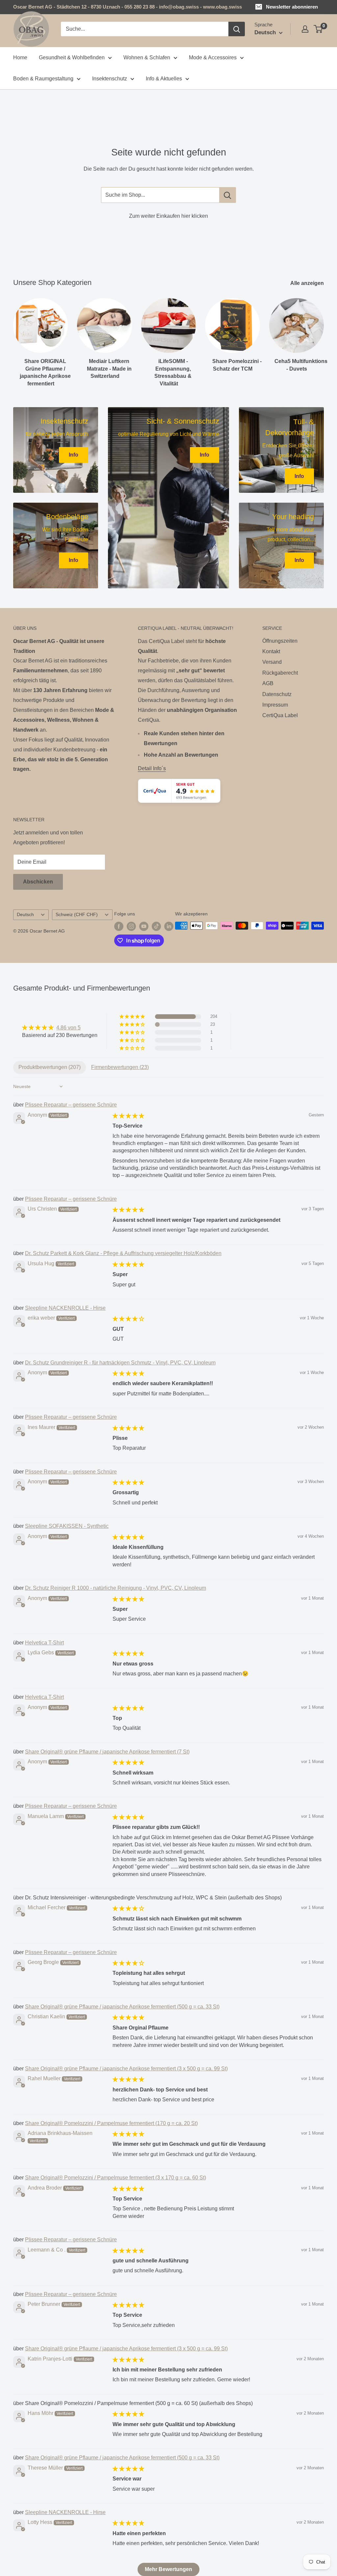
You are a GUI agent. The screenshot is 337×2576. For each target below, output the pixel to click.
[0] (318, 29)
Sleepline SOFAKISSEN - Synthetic (67, 1526)
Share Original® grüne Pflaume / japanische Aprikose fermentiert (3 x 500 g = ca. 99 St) (126, 2069)
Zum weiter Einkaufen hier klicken (168, 216)
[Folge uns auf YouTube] (144, 926)
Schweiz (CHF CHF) (77, 915)
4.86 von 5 (68, 1028)
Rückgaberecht (280, 673)
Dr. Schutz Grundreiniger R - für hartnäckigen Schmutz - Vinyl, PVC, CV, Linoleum (120, 1363)
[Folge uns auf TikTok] (156, 926)
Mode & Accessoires (213, 57)
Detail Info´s (152, 768)
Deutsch (25, 915)
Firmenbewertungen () (120, 1067)
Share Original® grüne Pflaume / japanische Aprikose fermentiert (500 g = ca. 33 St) (122, 2007)
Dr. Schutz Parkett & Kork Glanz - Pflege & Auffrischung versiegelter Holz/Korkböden (123, 1253)
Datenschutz (277, 694)
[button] (133, 1017)
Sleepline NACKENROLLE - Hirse (65, 1308)
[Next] (324, 336)
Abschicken (38, 882)
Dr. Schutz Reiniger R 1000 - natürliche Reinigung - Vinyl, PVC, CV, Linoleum (116, 1588)
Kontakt (271, 651)
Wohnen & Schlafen (147, 57)
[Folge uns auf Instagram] (131, 926)
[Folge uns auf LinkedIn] (169, 926)
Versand (272, 662)
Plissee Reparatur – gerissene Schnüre (71, 1105)
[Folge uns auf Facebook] (119, 926)
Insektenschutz (110, 79)
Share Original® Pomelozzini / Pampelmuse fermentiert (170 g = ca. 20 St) (111, 2123)
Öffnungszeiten (280, 641)
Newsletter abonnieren (292, 7)
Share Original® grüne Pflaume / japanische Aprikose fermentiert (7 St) (107, 1752)
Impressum (275, 705)
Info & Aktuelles (164, 79)
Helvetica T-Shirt (44, 1643)
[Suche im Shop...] (228, 195)
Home (20, 57)
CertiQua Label (280, 715)
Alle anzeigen (308, 283)
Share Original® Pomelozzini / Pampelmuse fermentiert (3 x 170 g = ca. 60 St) (116, 2178)
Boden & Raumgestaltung (43, 79)
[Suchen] (237, 29)
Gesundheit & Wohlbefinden (72, 57)
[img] (60, 1028)
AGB (268, 683)
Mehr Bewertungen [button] (168, 2569)
